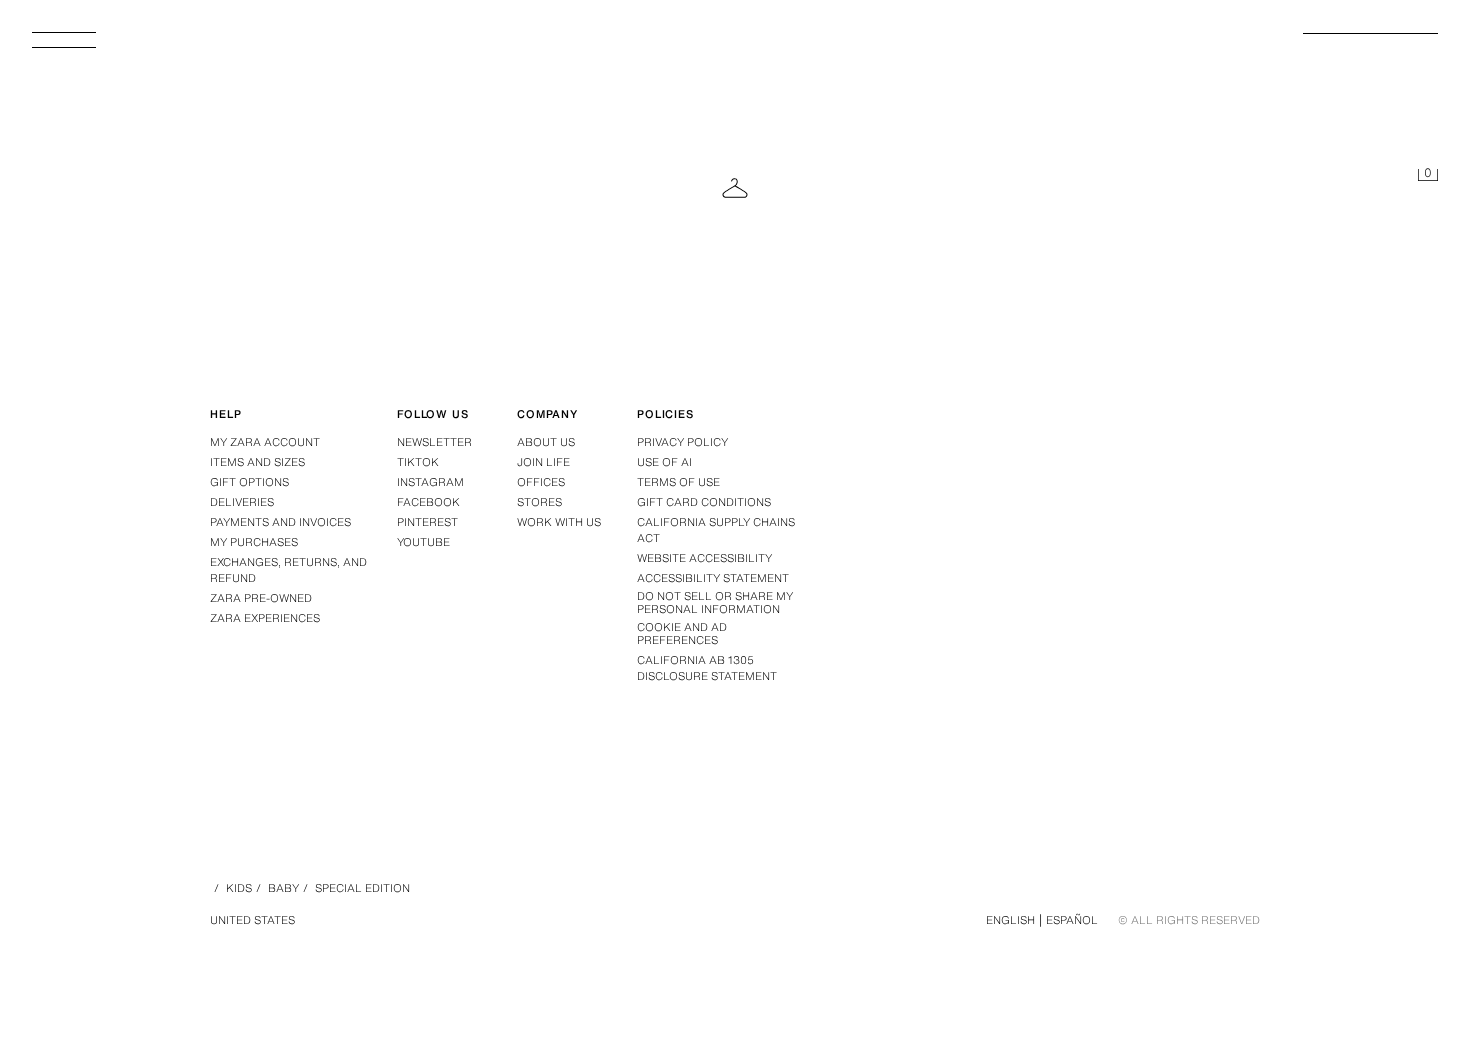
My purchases (254, 542)
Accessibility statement (713, 578)
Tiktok (418, 462)
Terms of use (678, 482)
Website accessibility (704, 558)
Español (1072, 920)
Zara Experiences (265, 618)
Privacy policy (682, 442)
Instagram (430, 482)
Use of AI (664, 462)
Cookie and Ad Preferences (682, 634)
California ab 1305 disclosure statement (707, 668)
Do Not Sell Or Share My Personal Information (715, 603)
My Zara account (265, 442)
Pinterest (427, 522)
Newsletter (434, 442)
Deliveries (242, 502)
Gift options (249, 482)
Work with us (559, 522)
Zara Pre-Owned (261, 598)
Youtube (423, 542)
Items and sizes (257, 462)
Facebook (428, 502)
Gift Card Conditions (704, 502)
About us (546, 442)
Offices (541, 482)
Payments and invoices (280, 522)
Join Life (543, 462)
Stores (539, 502)
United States (252, 920)
